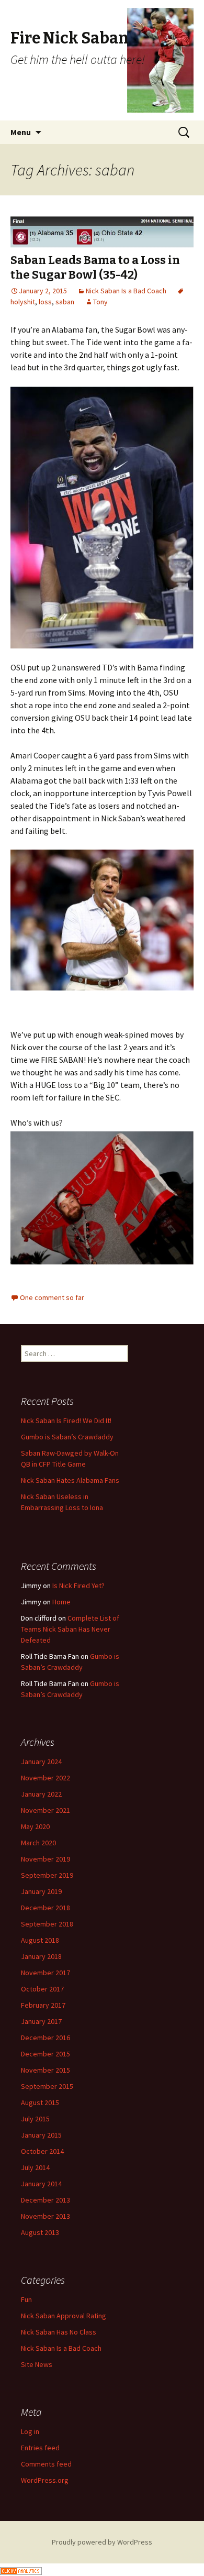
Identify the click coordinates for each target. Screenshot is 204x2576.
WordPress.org (45, 2480)
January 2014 (41, 2184)
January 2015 (41, 2135)
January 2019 (41, 1891)
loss (45, 302)
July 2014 (35, 2167)
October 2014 (42, 2151)
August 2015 (40, 2102)
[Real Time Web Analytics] (21, 2570)
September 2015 (47, 2086)
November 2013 (46, 2216)
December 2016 (46, 2038)
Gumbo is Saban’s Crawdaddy (67, 1437)
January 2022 (41, 1794)
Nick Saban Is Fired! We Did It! (66, 1421)
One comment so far (52, 1297)
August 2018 (40, 1940)
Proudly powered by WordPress (102, 2542)
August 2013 (40, 2232)
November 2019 (46, 1859)
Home (61, 1602)
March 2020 (38, 1843)
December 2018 (46, 1908)
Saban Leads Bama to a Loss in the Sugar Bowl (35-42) (95, 268)
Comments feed (46, 2464)
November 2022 (46, 1778)
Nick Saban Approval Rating (64, 2316)
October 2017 (42, 1989)
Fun (26, 2299)
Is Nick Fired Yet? (78, 1586)
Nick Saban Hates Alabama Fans (70, 1480)
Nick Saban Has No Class (59, 2332)
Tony (100, 302)
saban (65, 302)
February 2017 (43, 2005)
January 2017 (41, 2021)
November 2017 (46, 1973)
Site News (37, 2364)
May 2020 (35, 1826)
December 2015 (46, 2054)
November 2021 (46, 1810)
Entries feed (40, 2448)
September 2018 (47, 1924)
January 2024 (41, 1762)
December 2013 (46, 2200)
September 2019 (47, 1875)
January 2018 (41, 1956)
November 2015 (46, 2070)
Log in (30, 2431)
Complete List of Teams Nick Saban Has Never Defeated (70, 1629)
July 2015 (35, 2119)
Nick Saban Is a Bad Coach (126, 291)
